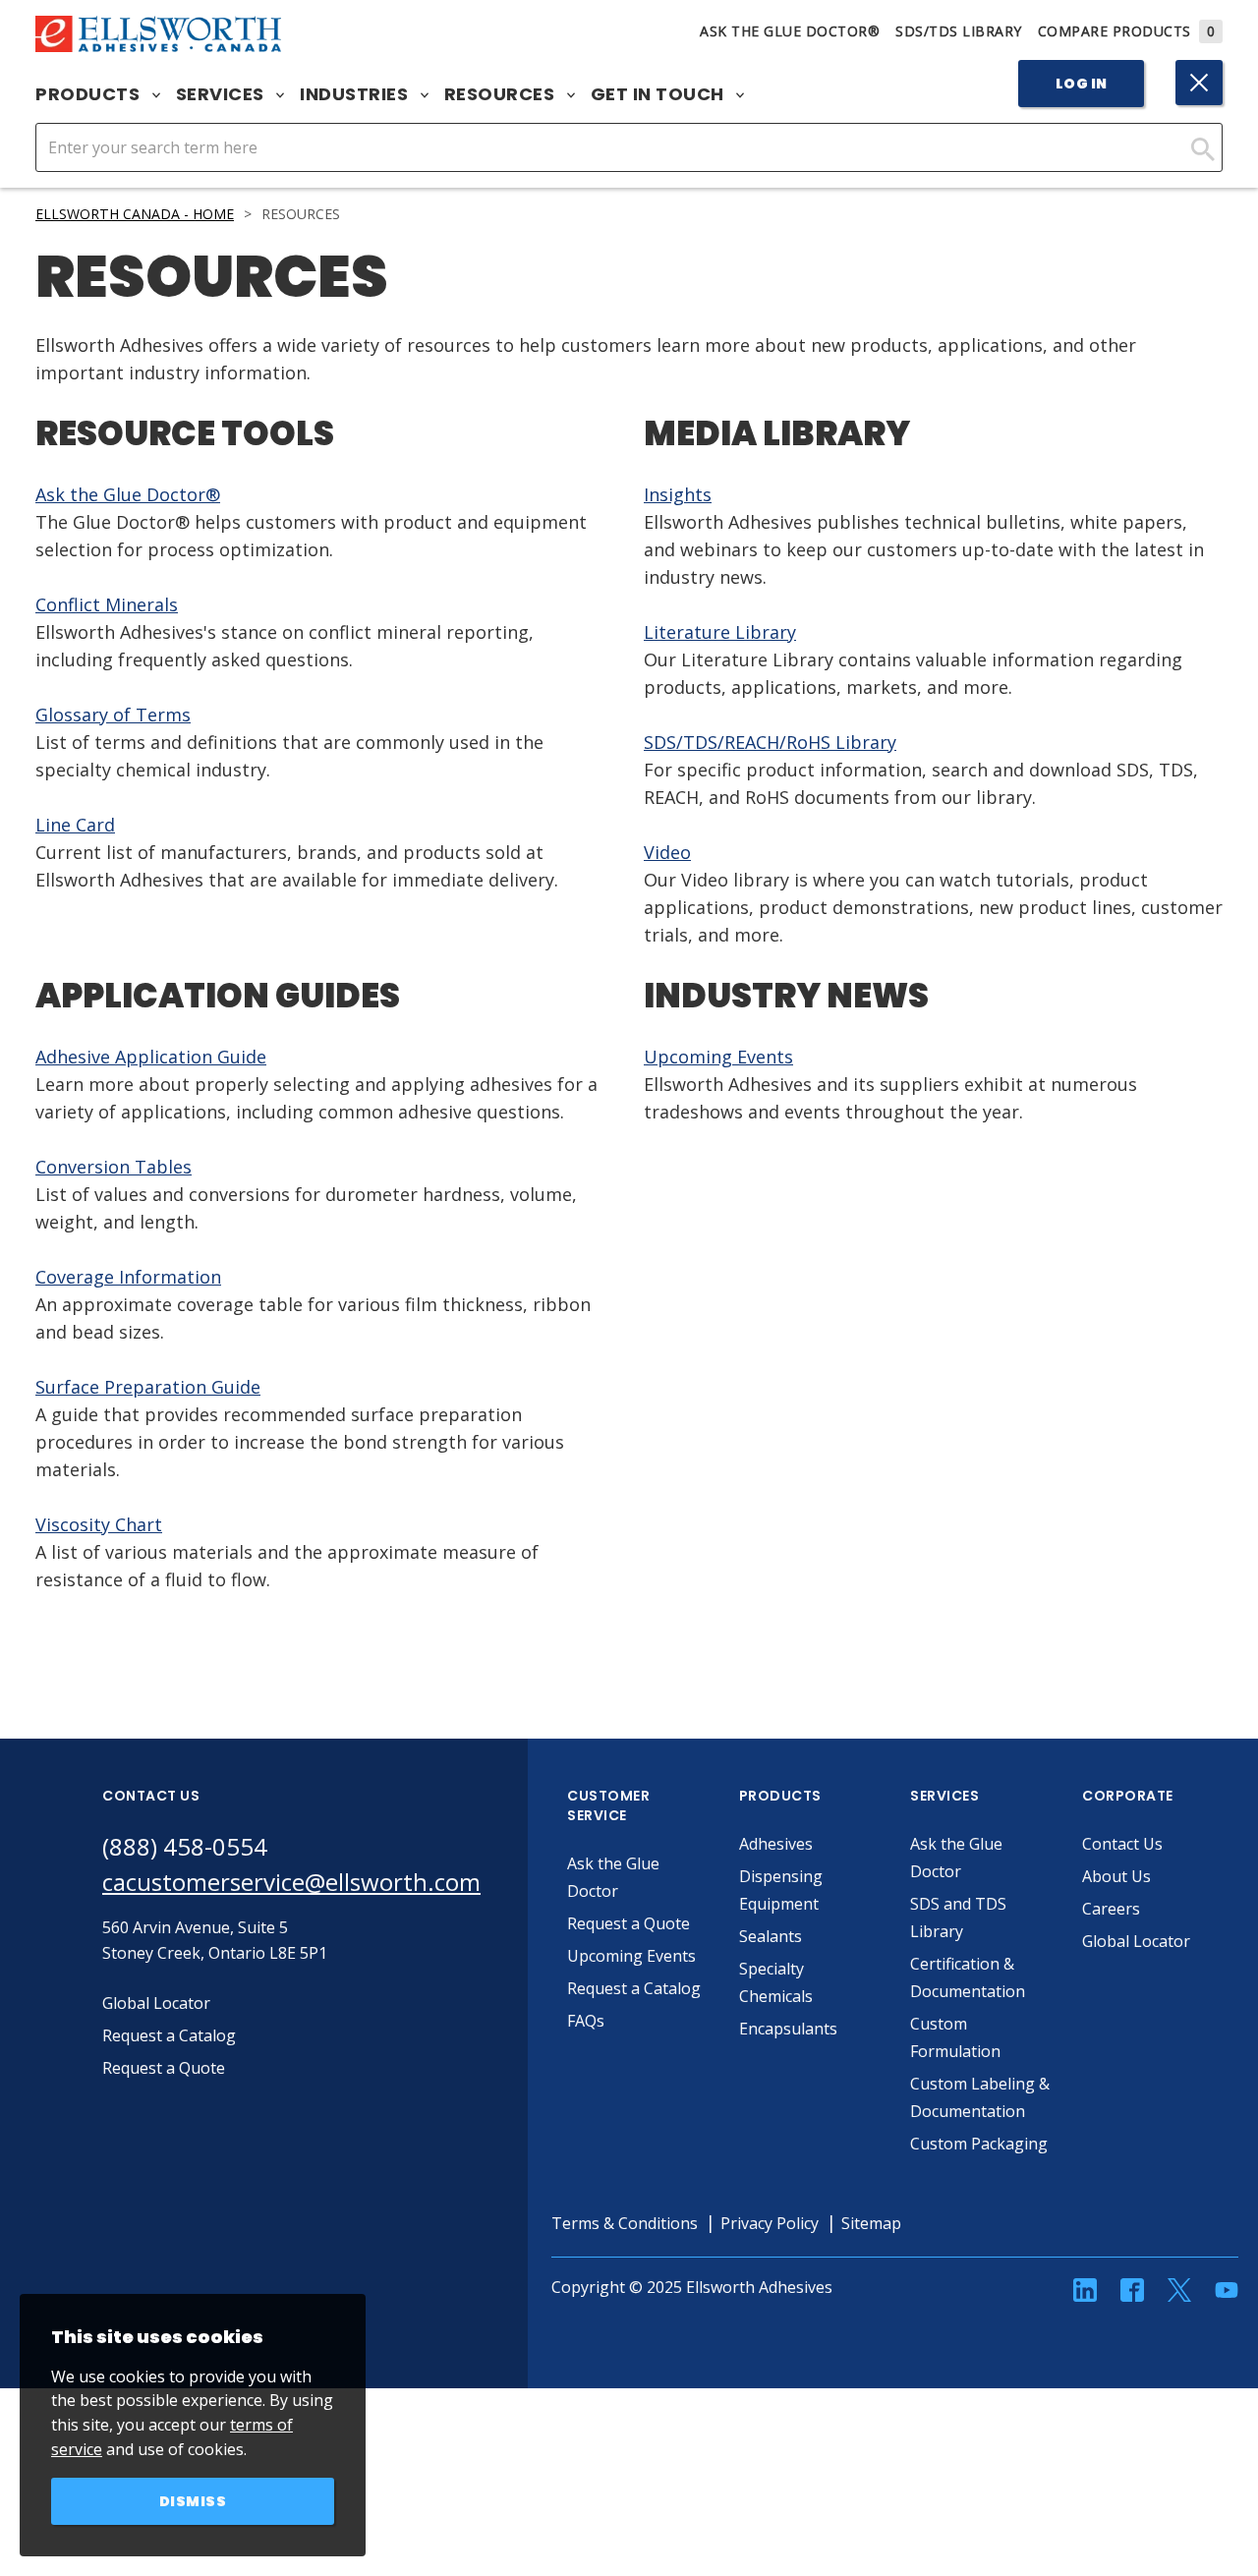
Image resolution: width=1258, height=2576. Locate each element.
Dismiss (193, 2501)
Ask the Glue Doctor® (128, 494)
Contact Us (1122, 1844)
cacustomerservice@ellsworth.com (291, 1882)
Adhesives (776, 1844)
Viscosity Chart (99, 1524)
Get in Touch (660, 94)
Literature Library (720, 632)
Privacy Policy (770, 2223)
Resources (502, 94)
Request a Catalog (634, 1988)
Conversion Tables (114, 1167)
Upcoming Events (718, 1057)
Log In (1082, 84)
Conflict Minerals (107, 604)
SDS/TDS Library (959, 31)
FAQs (586, 2021)
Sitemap (871, 2223)
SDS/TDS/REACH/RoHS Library (770, 742)
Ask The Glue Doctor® (790, 31)
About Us (1116, 1876)
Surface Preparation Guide (148, 1387)
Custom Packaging (979, 2144)
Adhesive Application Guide (151, 1057)
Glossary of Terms (113, 715)
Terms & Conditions (625, 2223)
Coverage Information (128, 1277)
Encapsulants (788, 2029)
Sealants (771, 1936)
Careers (1111, 1909)
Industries (356, 94)
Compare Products (1127, 31)
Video (667, 852)
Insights (678, 494)
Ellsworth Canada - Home (135, 214)
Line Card (75, 825)
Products (90, 94)
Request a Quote (629, 1923)
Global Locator (1136, 1941)
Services (223, 94)
